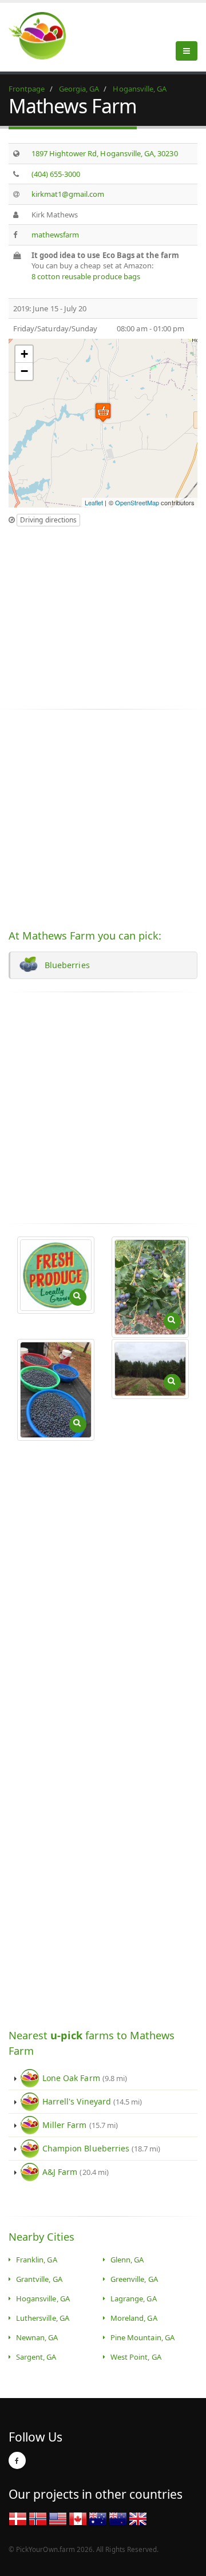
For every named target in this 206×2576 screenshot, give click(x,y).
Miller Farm (80, 2125)
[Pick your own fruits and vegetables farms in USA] (58, 2518)
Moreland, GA (134, 2318)
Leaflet (94, 502)
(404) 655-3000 (56, 174)
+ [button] (24, 354)
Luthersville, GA (43, 2318)
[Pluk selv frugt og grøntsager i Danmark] (18, 2518)
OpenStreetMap (137, 502)
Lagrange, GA (134, 2298)
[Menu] (187, 51)
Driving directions (48, 520)
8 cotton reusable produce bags (86, 276)
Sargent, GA (36, 2357)
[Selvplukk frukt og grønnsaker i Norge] (38, 2518)
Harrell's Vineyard (92, 2101)
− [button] (24, 371)
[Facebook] (17, 2460)
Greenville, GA (134, 2279)
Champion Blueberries (102, 2148)
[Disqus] (103, 1585)
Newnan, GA (37, 2337)
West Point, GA (136, 2357)
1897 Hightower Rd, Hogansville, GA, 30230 (105, 153)
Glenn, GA (127, 2260)
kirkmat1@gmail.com (68, 194)
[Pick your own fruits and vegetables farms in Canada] (78, 2518)
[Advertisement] (105, 613)
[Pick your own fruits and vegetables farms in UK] (138, 2518)
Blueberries (65, 965)
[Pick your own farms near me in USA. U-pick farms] (44, 35)
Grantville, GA (39, 2279)
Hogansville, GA (43, 2298)
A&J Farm (76, 2172)
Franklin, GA (37, 2260)
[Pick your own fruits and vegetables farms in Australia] (98, 2518)
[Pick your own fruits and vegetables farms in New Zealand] (118, 2518)
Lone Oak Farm (85, 2078)
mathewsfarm (56, 235)
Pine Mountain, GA (142, 2337)
